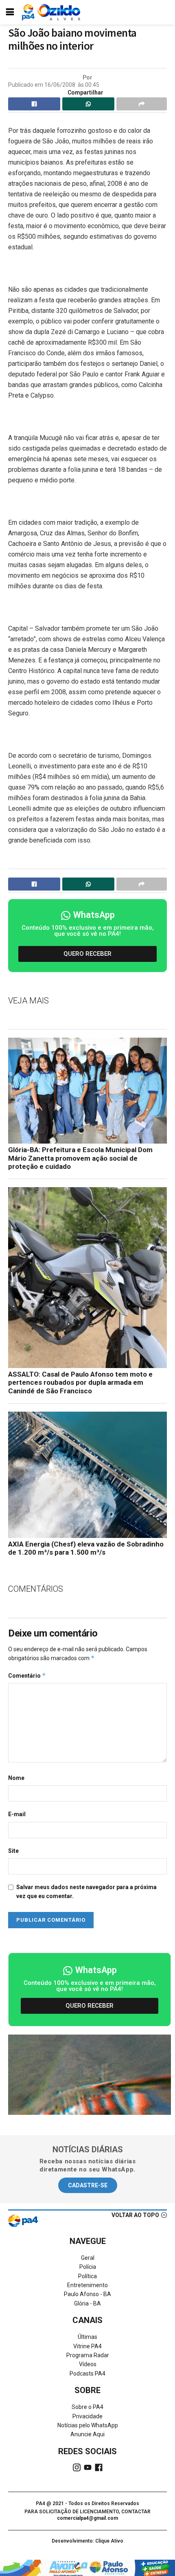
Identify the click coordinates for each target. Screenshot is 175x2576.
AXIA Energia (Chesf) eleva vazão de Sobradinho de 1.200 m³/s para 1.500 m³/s (86, 1548)
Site (13, 1851)
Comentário (27, 1675)
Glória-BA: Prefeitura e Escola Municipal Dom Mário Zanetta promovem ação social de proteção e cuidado (80, 1158)
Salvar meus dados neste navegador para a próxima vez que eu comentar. (86, 1892)
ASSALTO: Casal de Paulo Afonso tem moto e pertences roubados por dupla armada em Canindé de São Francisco (80, 1383)
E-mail (17, 1814)
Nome (16, 1778)
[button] (87, 954)
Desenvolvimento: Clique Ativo (87, 2541)
